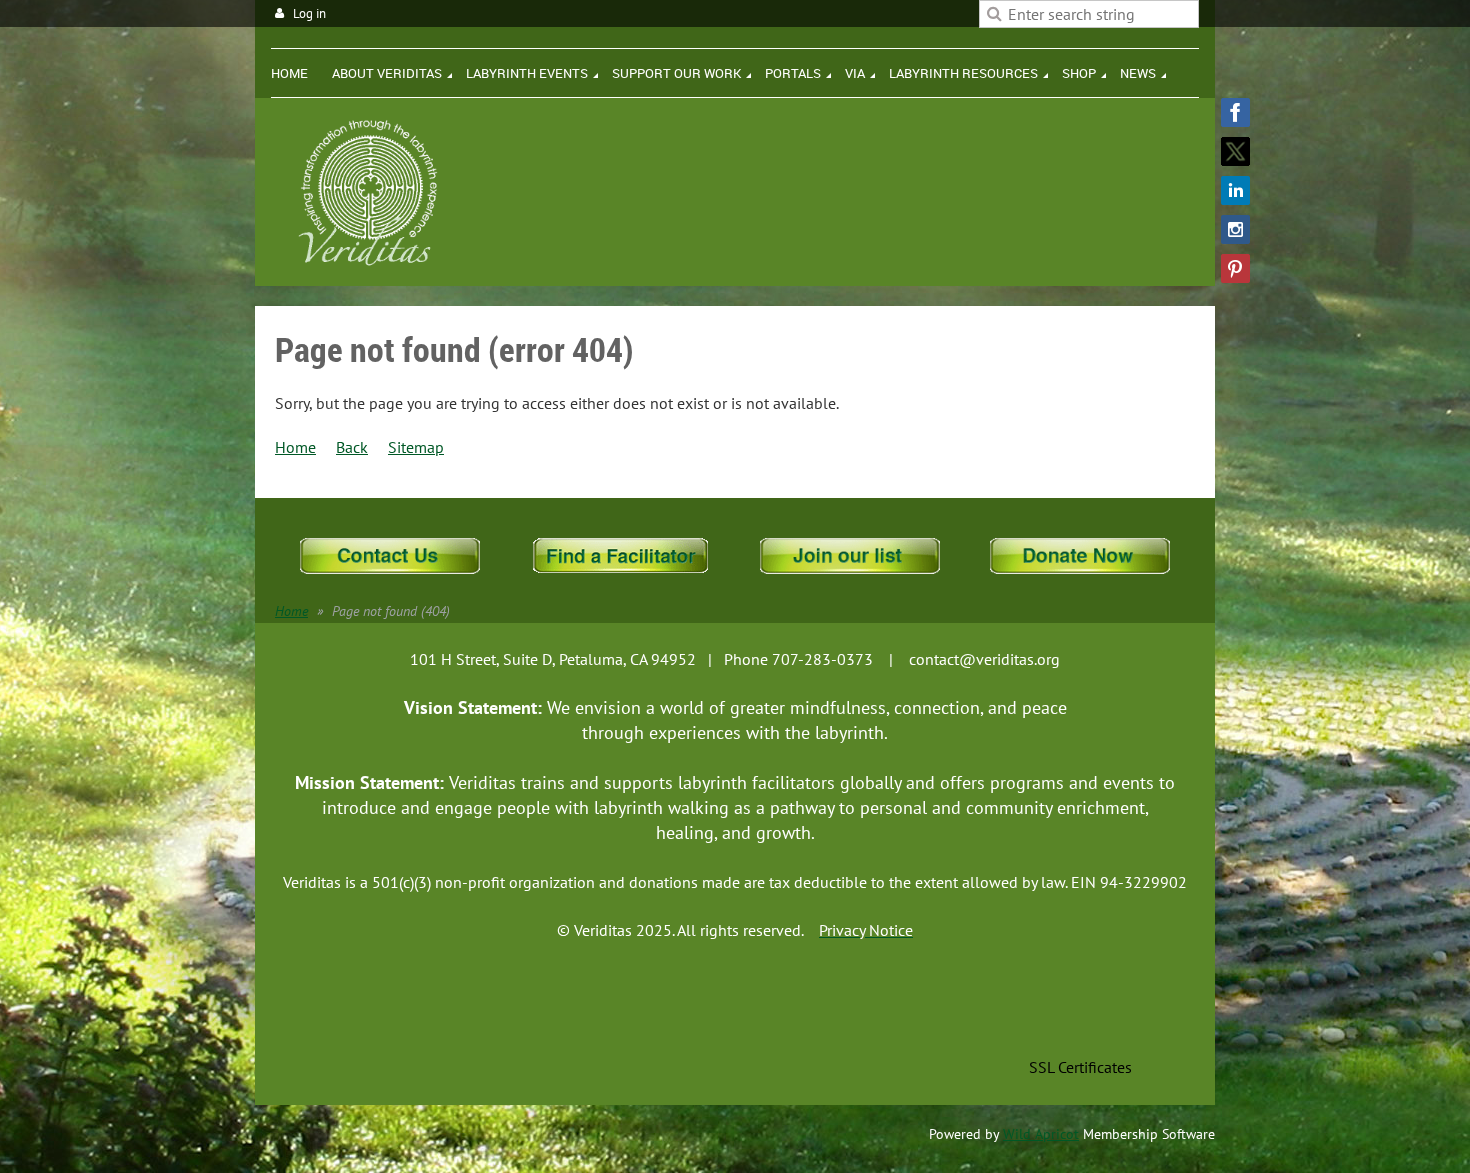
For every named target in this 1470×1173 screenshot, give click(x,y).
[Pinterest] (1235, 268)
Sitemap (416, 447)
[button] (1080, 1022)
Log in (309, 13)
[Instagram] (1235, 229)
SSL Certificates (1080, 1067)
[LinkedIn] (1235, 190)
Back (352, 447)
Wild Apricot (1041, 1134)
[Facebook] (1235, 112)
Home (295, 447)
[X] (1235, 151)
